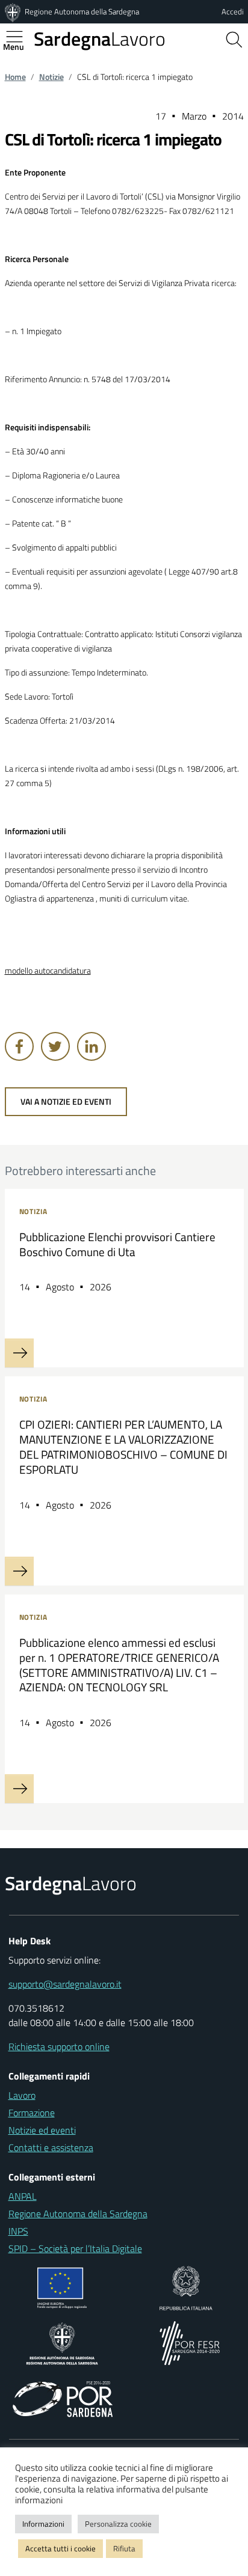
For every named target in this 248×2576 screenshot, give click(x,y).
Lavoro (100, 38)
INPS (18, 2231)
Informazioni (43, 2524)
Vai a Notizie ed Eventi (66, 1102)
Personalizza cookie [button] (118, 2524)
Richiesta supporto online (59, 2046)
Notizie (51, 77)
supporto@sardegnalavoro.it (65, 1984)
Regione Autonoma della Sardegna (82, 11)
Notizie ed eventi (42, 2130)
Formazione (32, 2113)
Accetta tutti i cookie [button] (60, 2548)
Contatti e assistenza (51, 2147)
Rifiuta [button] (124, 2548)
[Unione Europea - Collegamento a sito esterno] (62, 2287)
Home (15, 77)
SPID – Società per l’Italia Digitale (75, 2248)
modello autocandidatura (48, 971)
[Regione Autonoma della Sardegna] (14, 11)
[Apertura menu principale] (19, 37)
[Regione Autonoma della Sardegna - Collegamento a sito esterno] (62, 2342)
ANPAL (23, 2196)
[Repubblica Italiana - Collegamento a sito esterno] (186, 2287)
